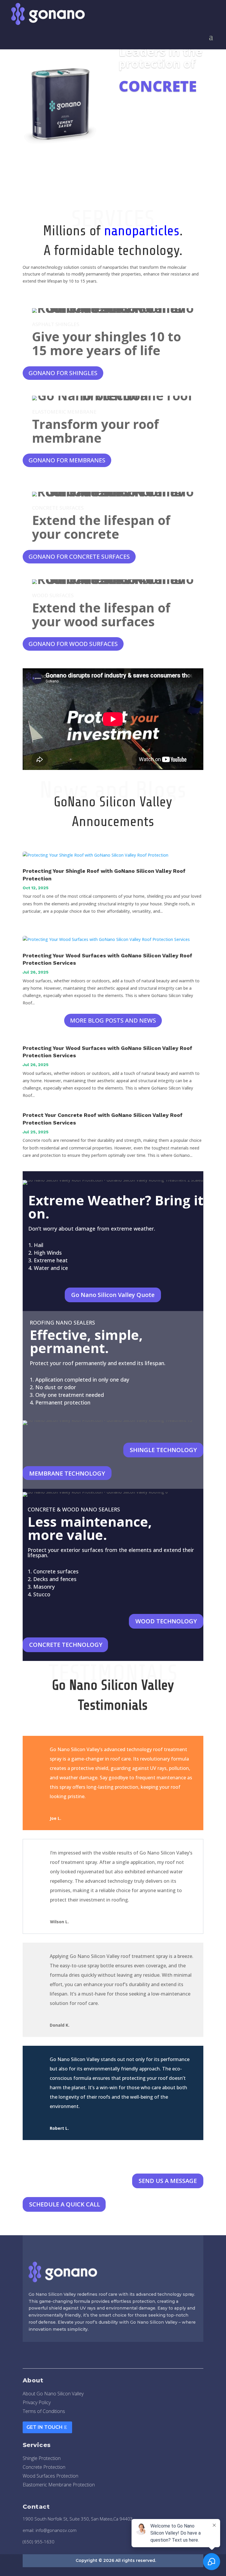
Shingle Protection (42, 2459)
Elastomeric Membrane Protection (59, 2485)
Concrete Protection (44, 2468)
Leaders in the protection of (161, 57)
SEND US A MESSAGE (168, 2181)
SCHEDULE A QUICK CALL (65, 2204)
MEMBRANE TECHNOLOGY (67, 1473)
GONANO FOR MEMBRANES (67, 460)
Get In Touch (45, 2427)
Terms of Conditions (44, 2412)
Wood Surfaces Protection (50, 2476)
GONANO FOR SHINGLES (63, 373)
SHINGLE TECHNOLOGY (163, 1450)
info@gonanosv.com (56, 2530)
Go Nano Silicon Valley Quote (113, 1295)
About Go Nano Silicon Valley (53, 2394)
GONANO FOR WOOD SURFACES (73, 644)
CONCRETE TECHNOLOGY (66, 1645)
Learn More (141, 113)
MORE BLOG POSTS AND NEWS (113, 1020)
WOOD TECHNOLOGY (166, 1621)
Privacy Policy (37, 2403)
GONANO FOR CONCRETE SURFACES (79, 557)
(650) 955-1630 (39, 2542)
